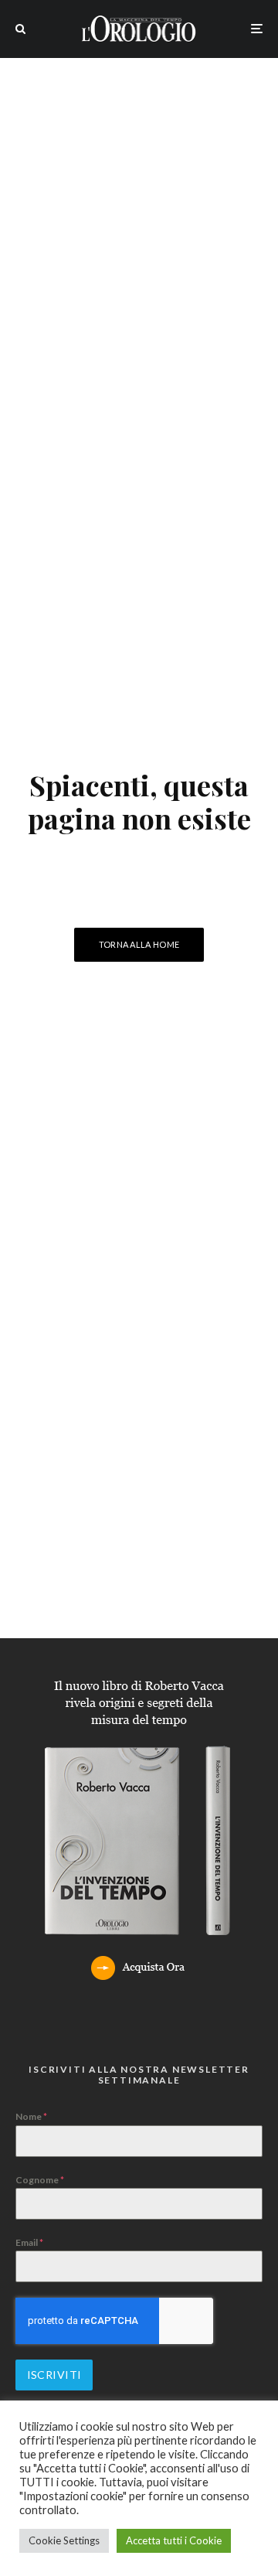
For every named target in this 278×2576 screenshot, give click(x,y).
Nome (31, 2116)
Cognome (40, 2180)
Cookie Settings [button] (64, 2540)
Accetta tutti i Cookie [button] (174, 2540)
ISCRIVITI (54, 2375)
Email (29, 2242)
